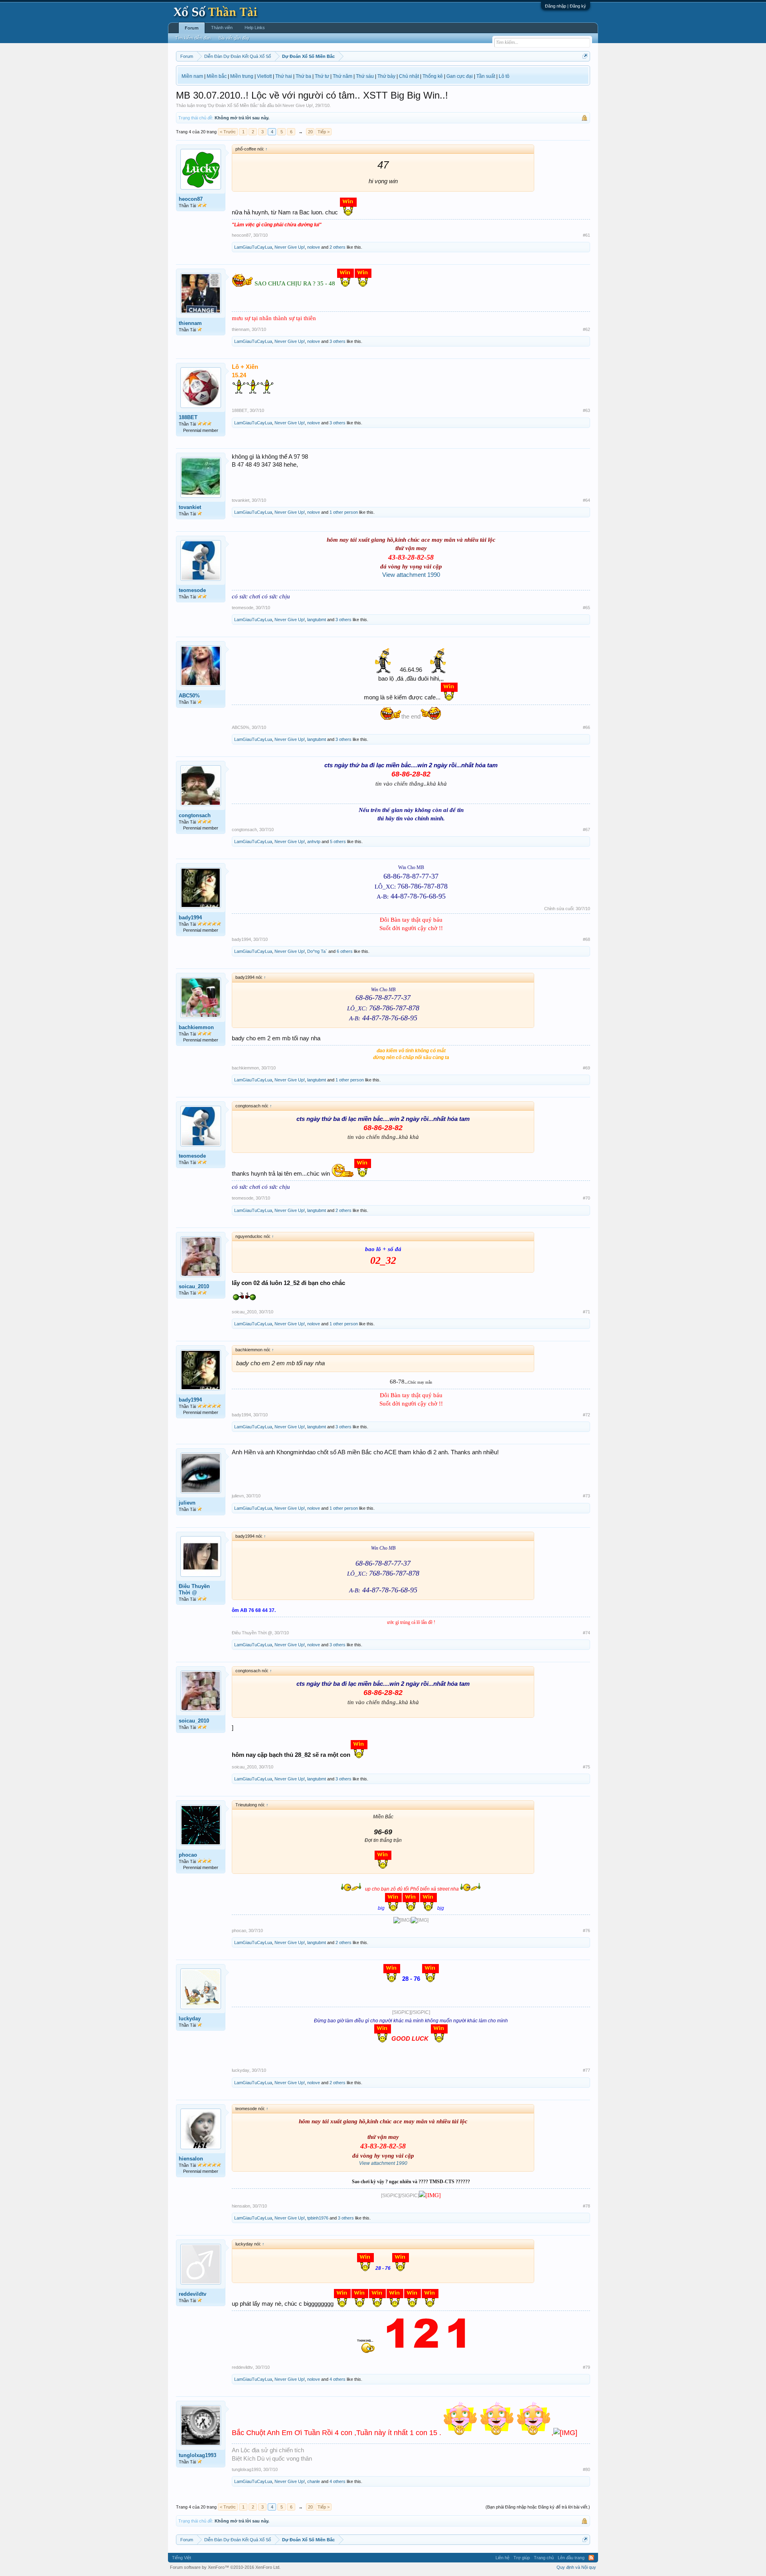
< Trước (228, 132)
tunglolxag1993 (197, 2455)
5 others (338, 842)
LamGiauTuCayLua (253, 247)
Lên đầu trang (571, 2558)
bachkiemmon (196, 1027)
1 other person (344, 512)
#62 (586, 329)
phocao (188, 1855)
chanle (314, 2481)
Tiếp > (324, 132)
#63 (586, 410)
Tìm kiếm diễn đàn (193, 38)
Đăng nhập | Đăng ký (566, 6)
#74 (586, 1633)
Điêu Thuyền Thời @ (194, 1589)
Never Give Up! (298, 105)
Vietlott (264, 76)
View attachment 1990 (411, 575)
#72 (586, 1415)
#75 (586, 1767)
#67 (586, 830)
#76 (586, 1931)
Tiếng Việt (182, 2558)
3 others (338, 341)
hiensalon (191, 2159)
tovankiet (190, 507)
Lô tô (504, 76)
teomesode (192, 590)
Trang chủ (544, 2558)
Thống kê (433, 76)
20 (310, 132)
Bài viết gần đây (234, 38)
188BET (188, 417)
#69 (586, 1068)
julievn (187, 1503)
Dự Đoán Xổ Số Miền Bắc (233, 105)
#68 (586, 939)
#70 (586, 1198)
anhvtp (314, 842)
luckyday (190, 2019)
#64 (586, 500)
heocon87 (191, 199)
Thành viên (222, 28)
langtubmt (317, 620)
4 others (338, 2379)
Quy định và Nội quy (576, 2567)
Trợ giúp (522, 2558)
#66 (586, 727)
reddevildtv (192, 2294)
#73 (586, 1496)
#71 (586, 1312)
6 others (345, 951)
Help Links (255, 28)
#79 (586, 2367)
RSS (591, 2558)
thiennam (190, 323)
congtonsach (195, 815)
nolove (314, 247)
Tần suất (486, 76)
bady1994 (190, 918)
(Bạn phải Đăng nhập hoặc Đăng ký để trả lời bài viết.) (538, 2507)
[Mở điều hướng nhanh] (585, 56)
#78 (586, 2206)
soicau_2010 (194, 1286)
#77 (586, 2070)
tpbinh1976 (318, 2218)
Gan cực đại (460, 76)
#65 (586, 608)
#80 (586, 2469)
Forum (192, 28)
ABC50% (189, 696)
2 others (338, 247)
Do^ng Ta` (317, 951)
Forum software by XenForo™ (225, 2567)
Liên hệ (502, 2558)
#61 (586, 235)
